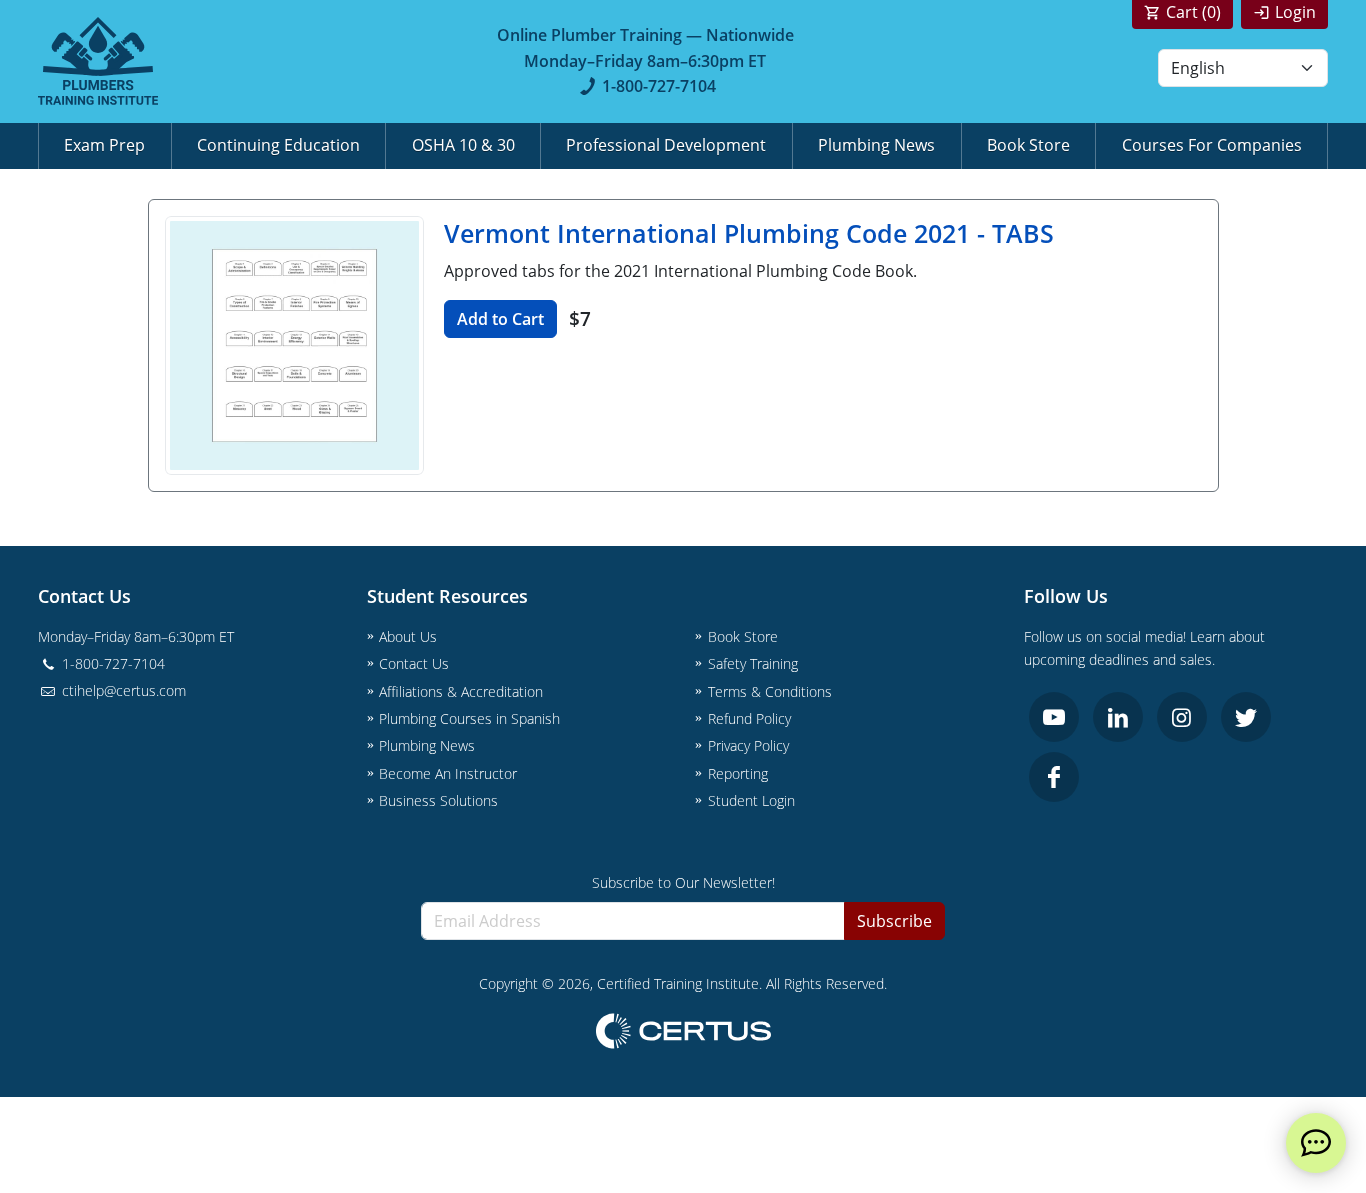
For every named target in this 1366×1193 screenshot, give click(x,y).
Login (1295, 12)
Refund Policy (749, 718)
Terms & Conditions (770, 691)
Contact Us (414, 663)
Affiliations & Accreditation (461, 691)
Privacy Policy (748, 745)
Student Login (751, 800)
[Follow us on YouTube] (1054, 717)
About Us (408, 636)
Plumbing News (876, 145)
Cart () (1193, 12)
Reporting (738, 773)
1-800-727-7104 (659, 86)
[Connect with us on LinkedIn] (1118, 717)
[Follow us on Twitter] (1246, 717)
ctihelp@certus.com (122, 690)
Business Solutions (438, 800)
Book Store (1028, 145)
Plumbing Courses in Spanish (469, 718)
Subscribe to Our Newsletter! (683, 882)
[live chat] (1316, 1143)
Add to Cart (500, 319)
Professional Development (666, 145)
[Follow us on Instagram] (1182, 717)
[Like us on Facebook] (1054, 777)
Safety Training (753, 663)
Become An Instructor (448, 773)
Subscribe (894, 921)
